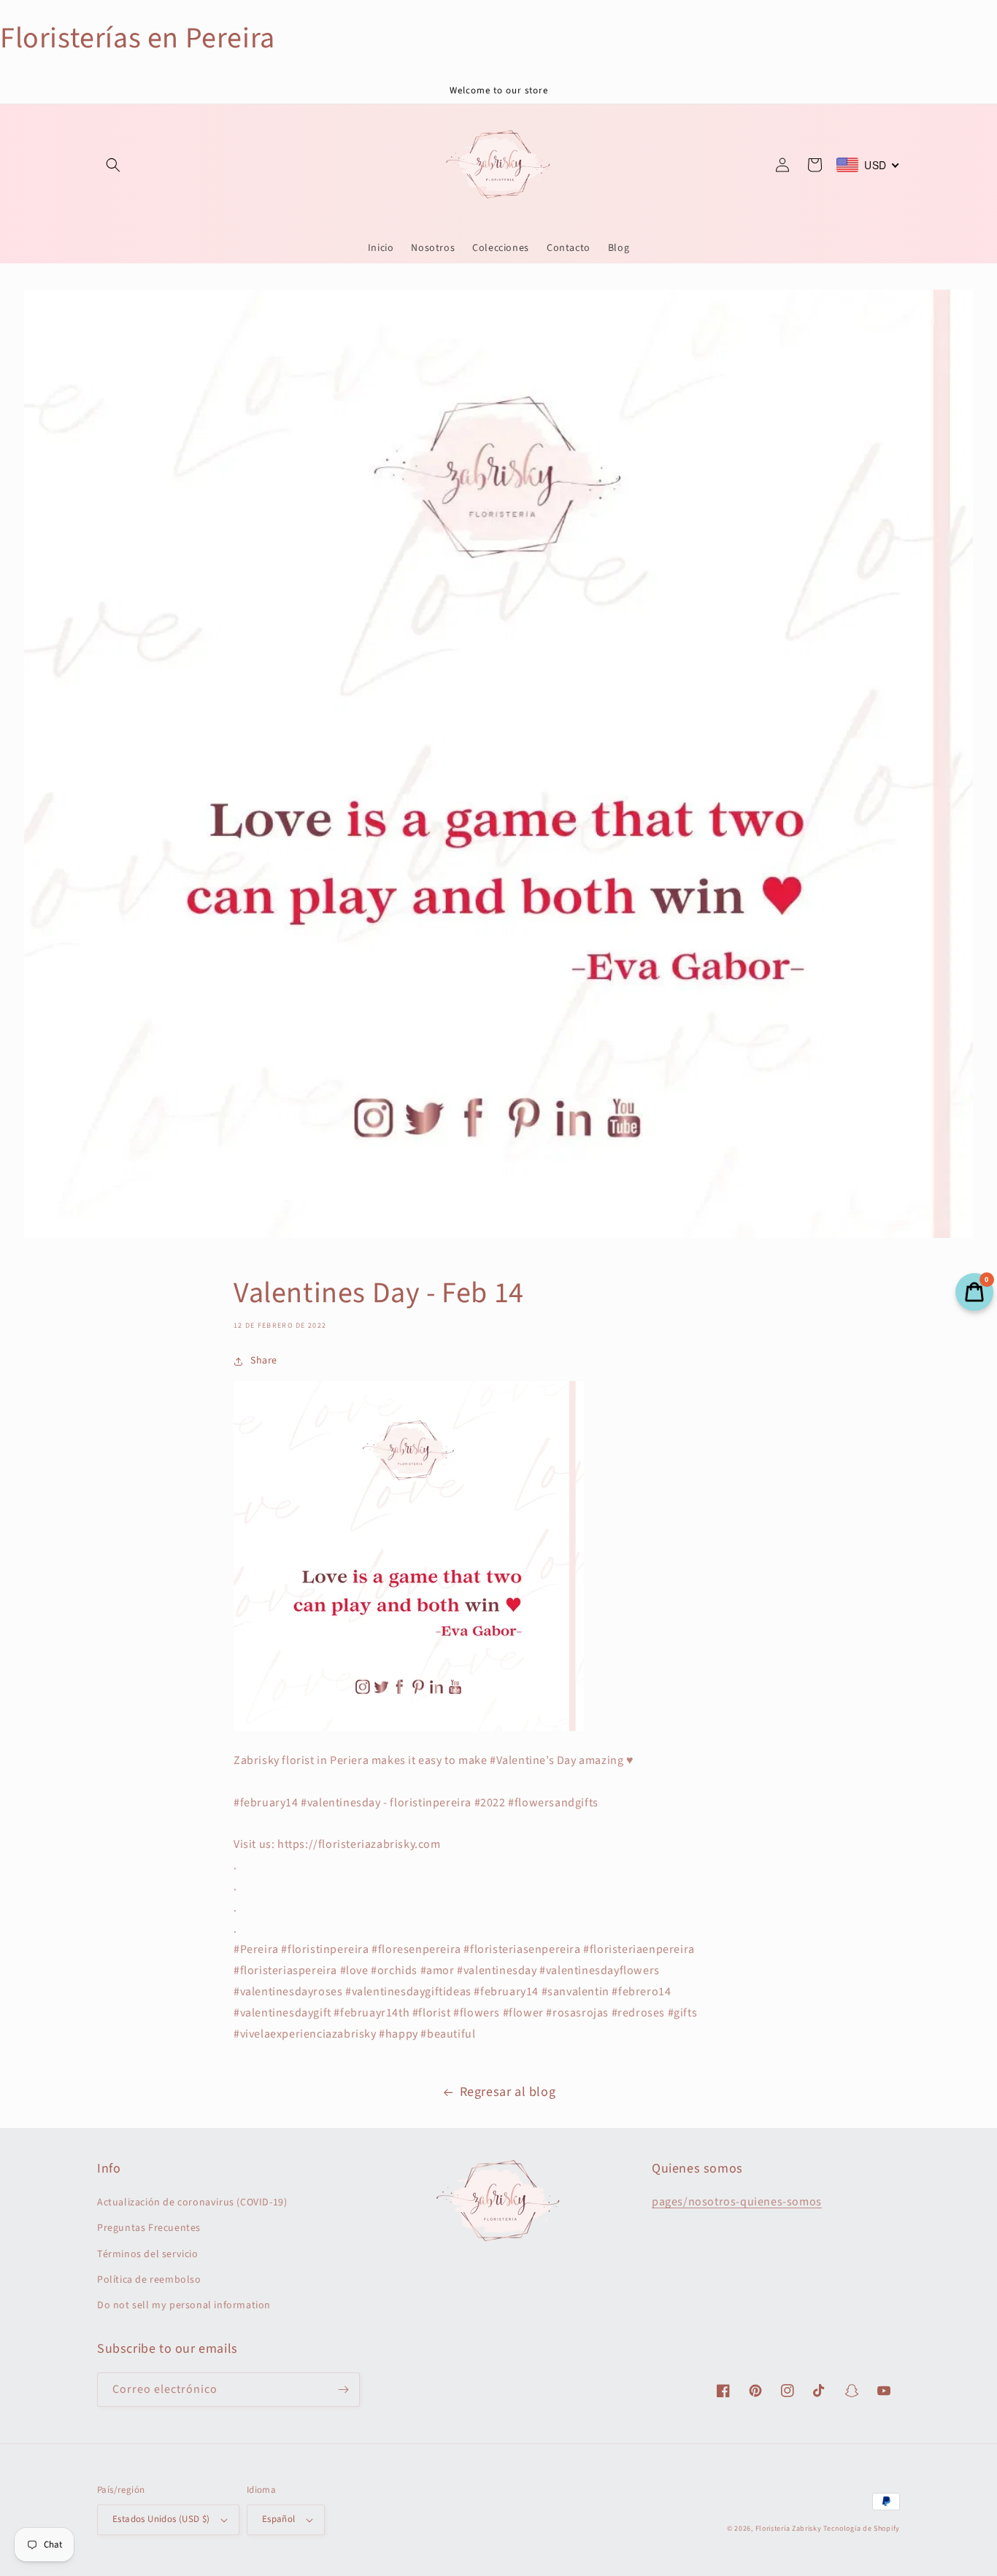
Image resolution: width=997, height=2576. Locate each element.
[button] (113, 165)
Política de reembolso (149, 2280)
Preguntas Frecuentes (149, 2228)
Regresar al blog (508, 2092)
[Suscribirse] (343, 2390)
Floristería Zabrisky (789, 2529)
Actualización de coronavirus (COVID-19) (192, 2202)
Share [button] (264, 1361)
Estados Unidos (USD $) (161, 2519)
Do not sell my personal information (184, 2305)
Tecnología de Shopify (862, 2529)
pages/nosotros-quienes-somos (737, 2202)
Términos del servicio (148, 2254)
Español (279, 2519)
